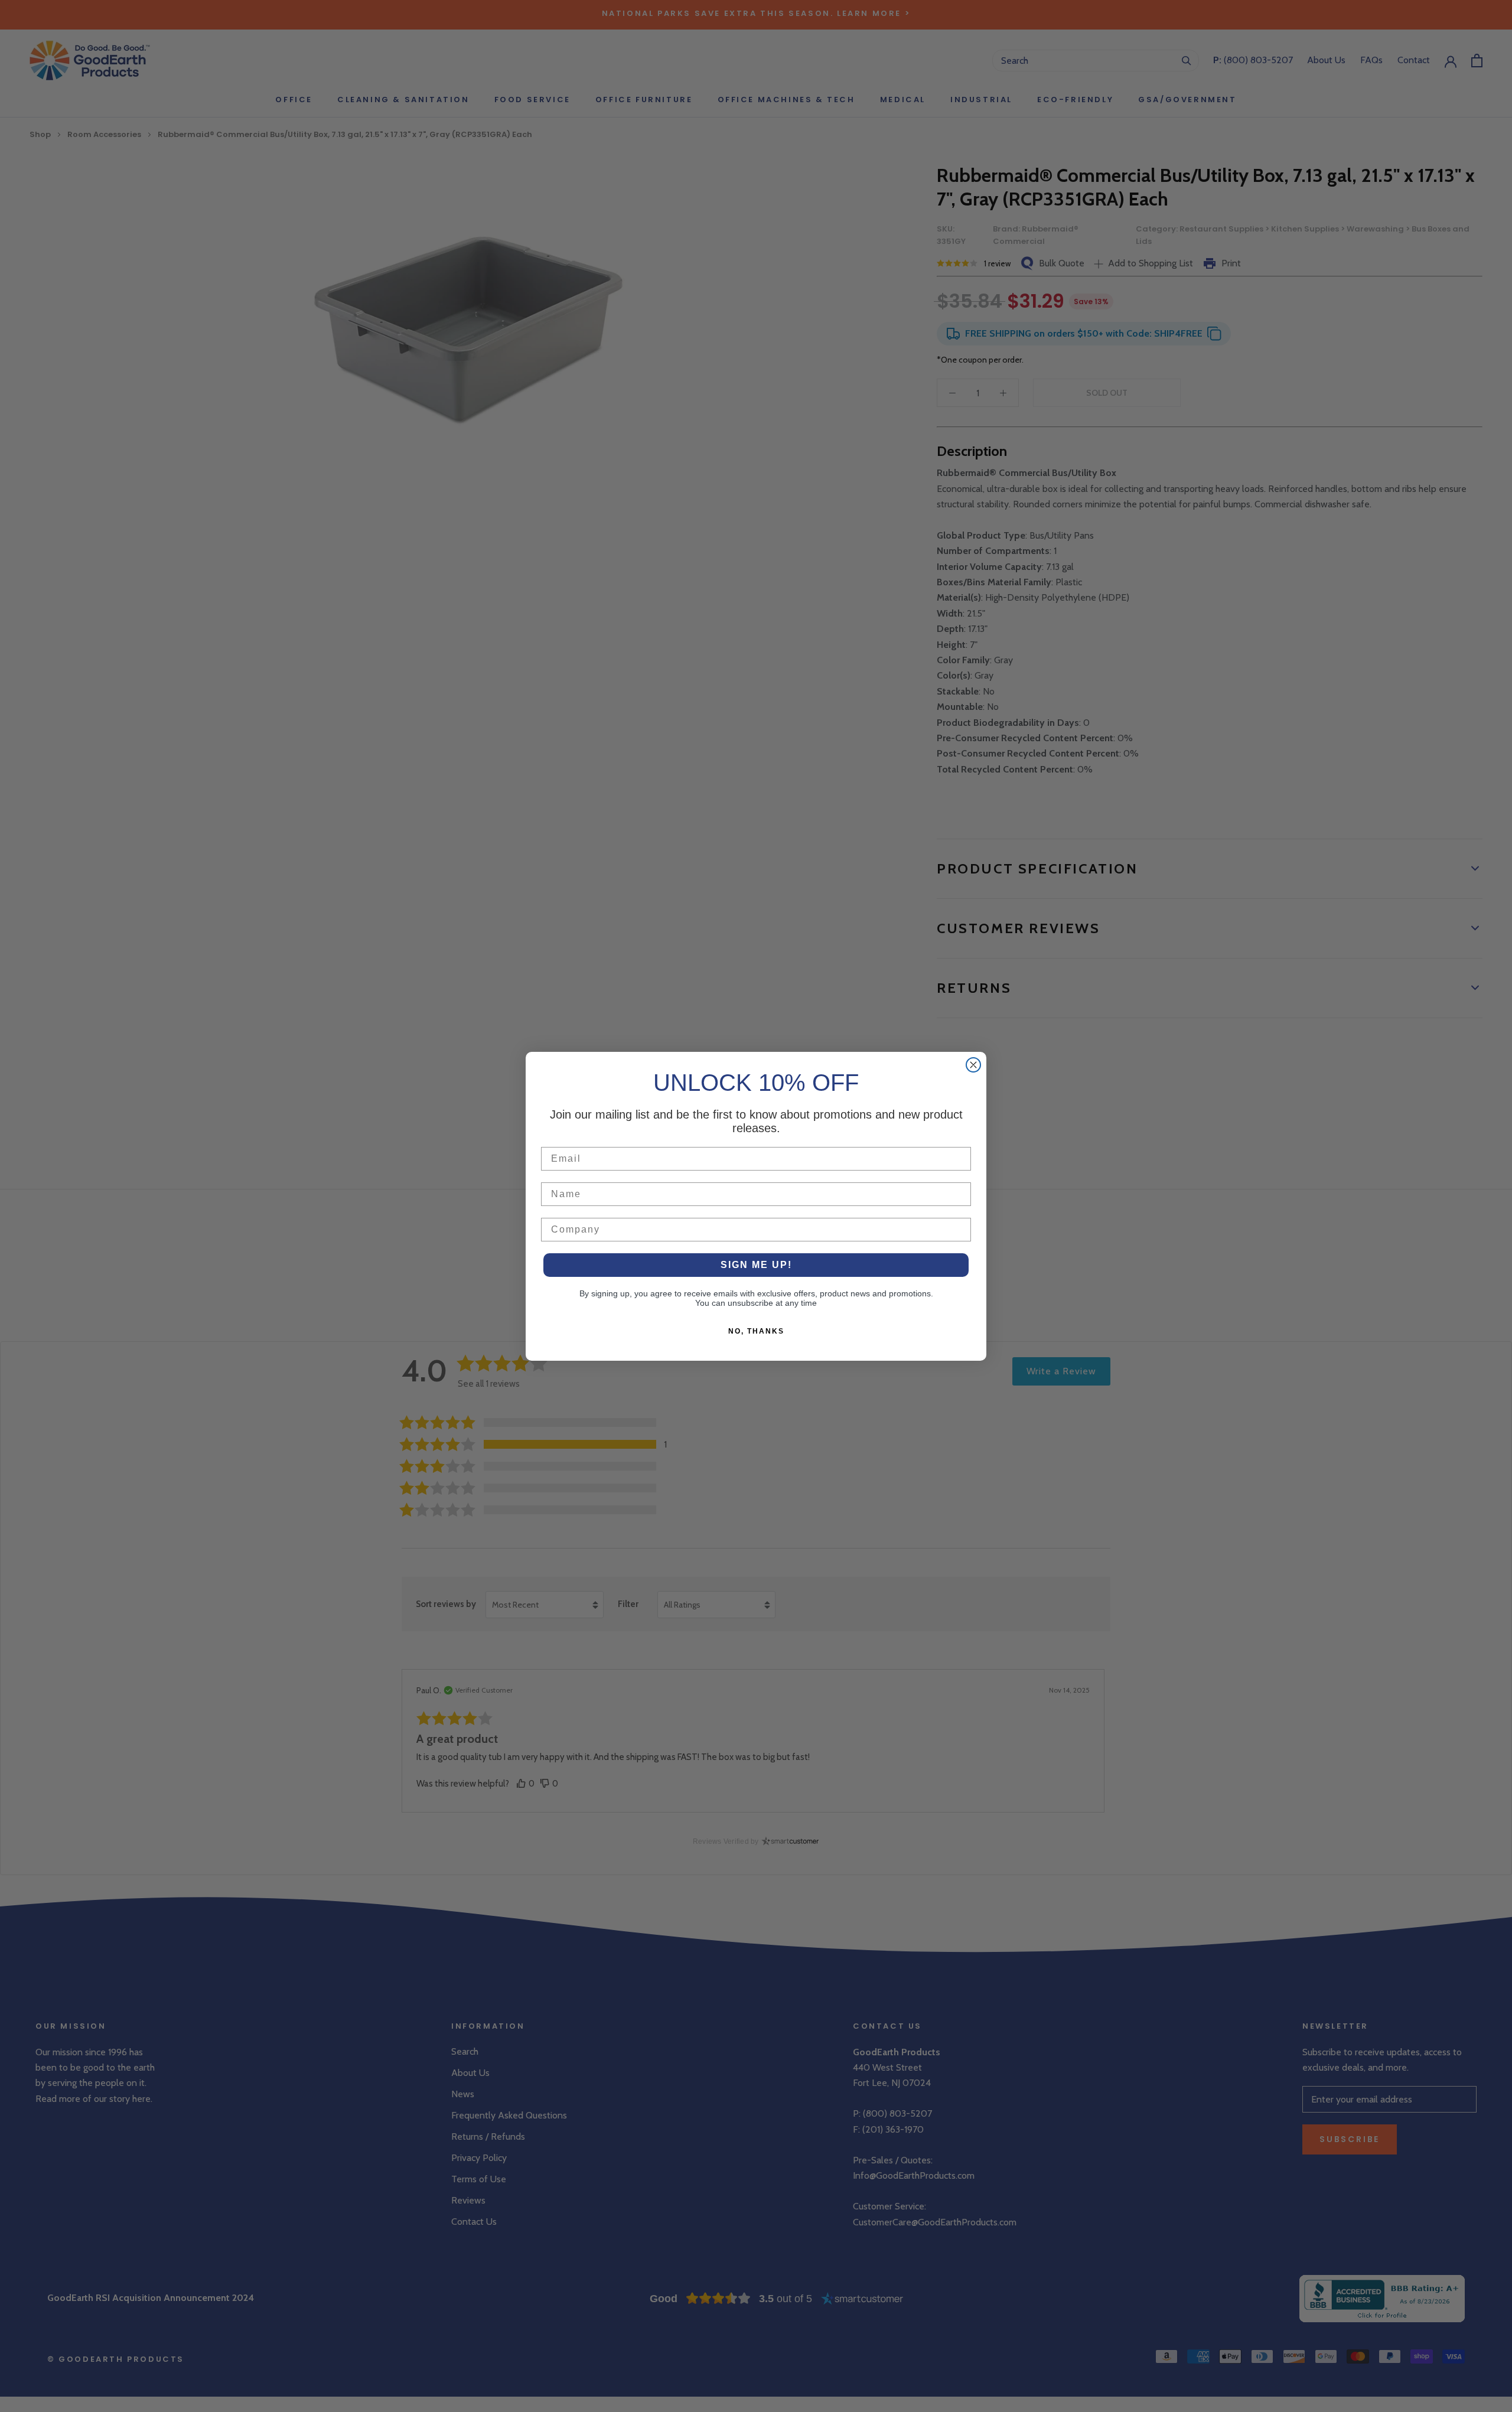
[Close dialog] (973, 1065)
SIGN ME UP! (756, 1265)
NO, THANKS (756, 1331)
